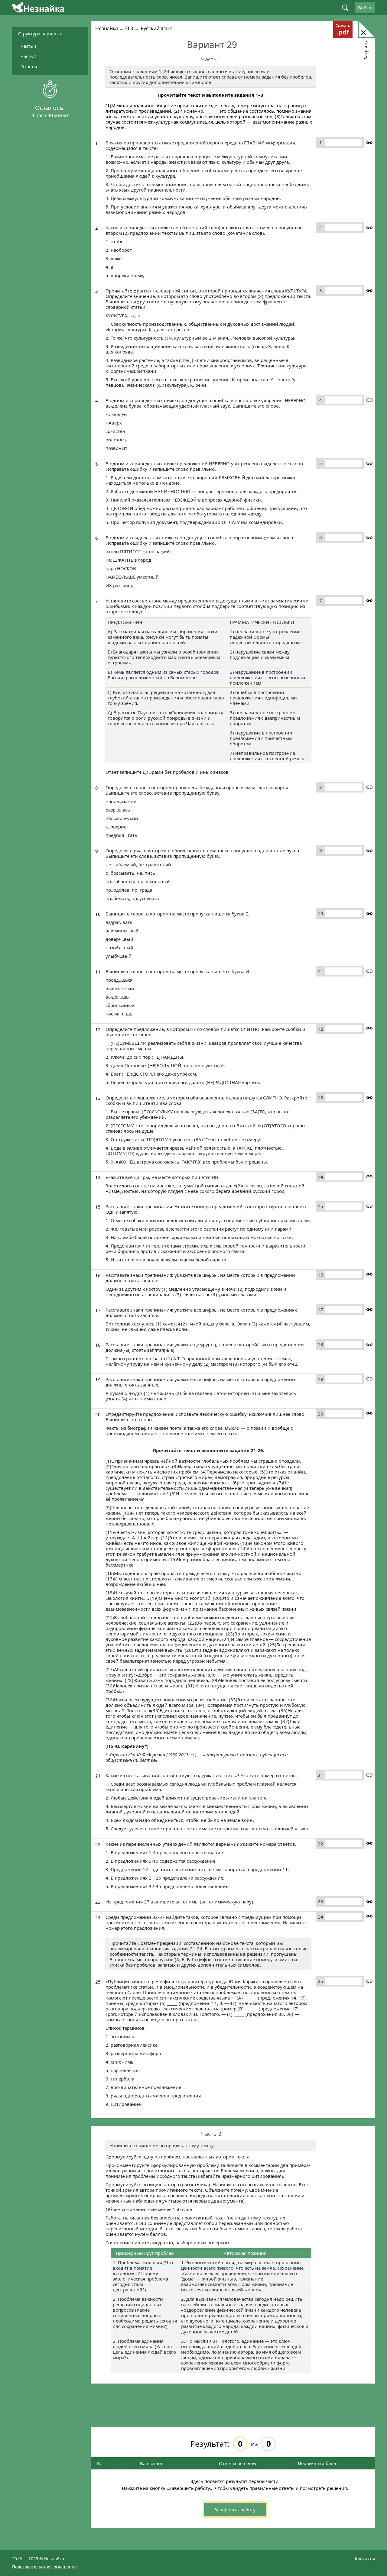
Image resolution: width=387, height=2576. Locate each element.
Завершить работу (235, 2510)
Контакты (365, 2559)
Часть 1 (29, 46)
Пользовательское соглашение (44, 2567)
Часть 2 (29, 56)
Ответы (29, 66)
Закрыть (366, 50)
